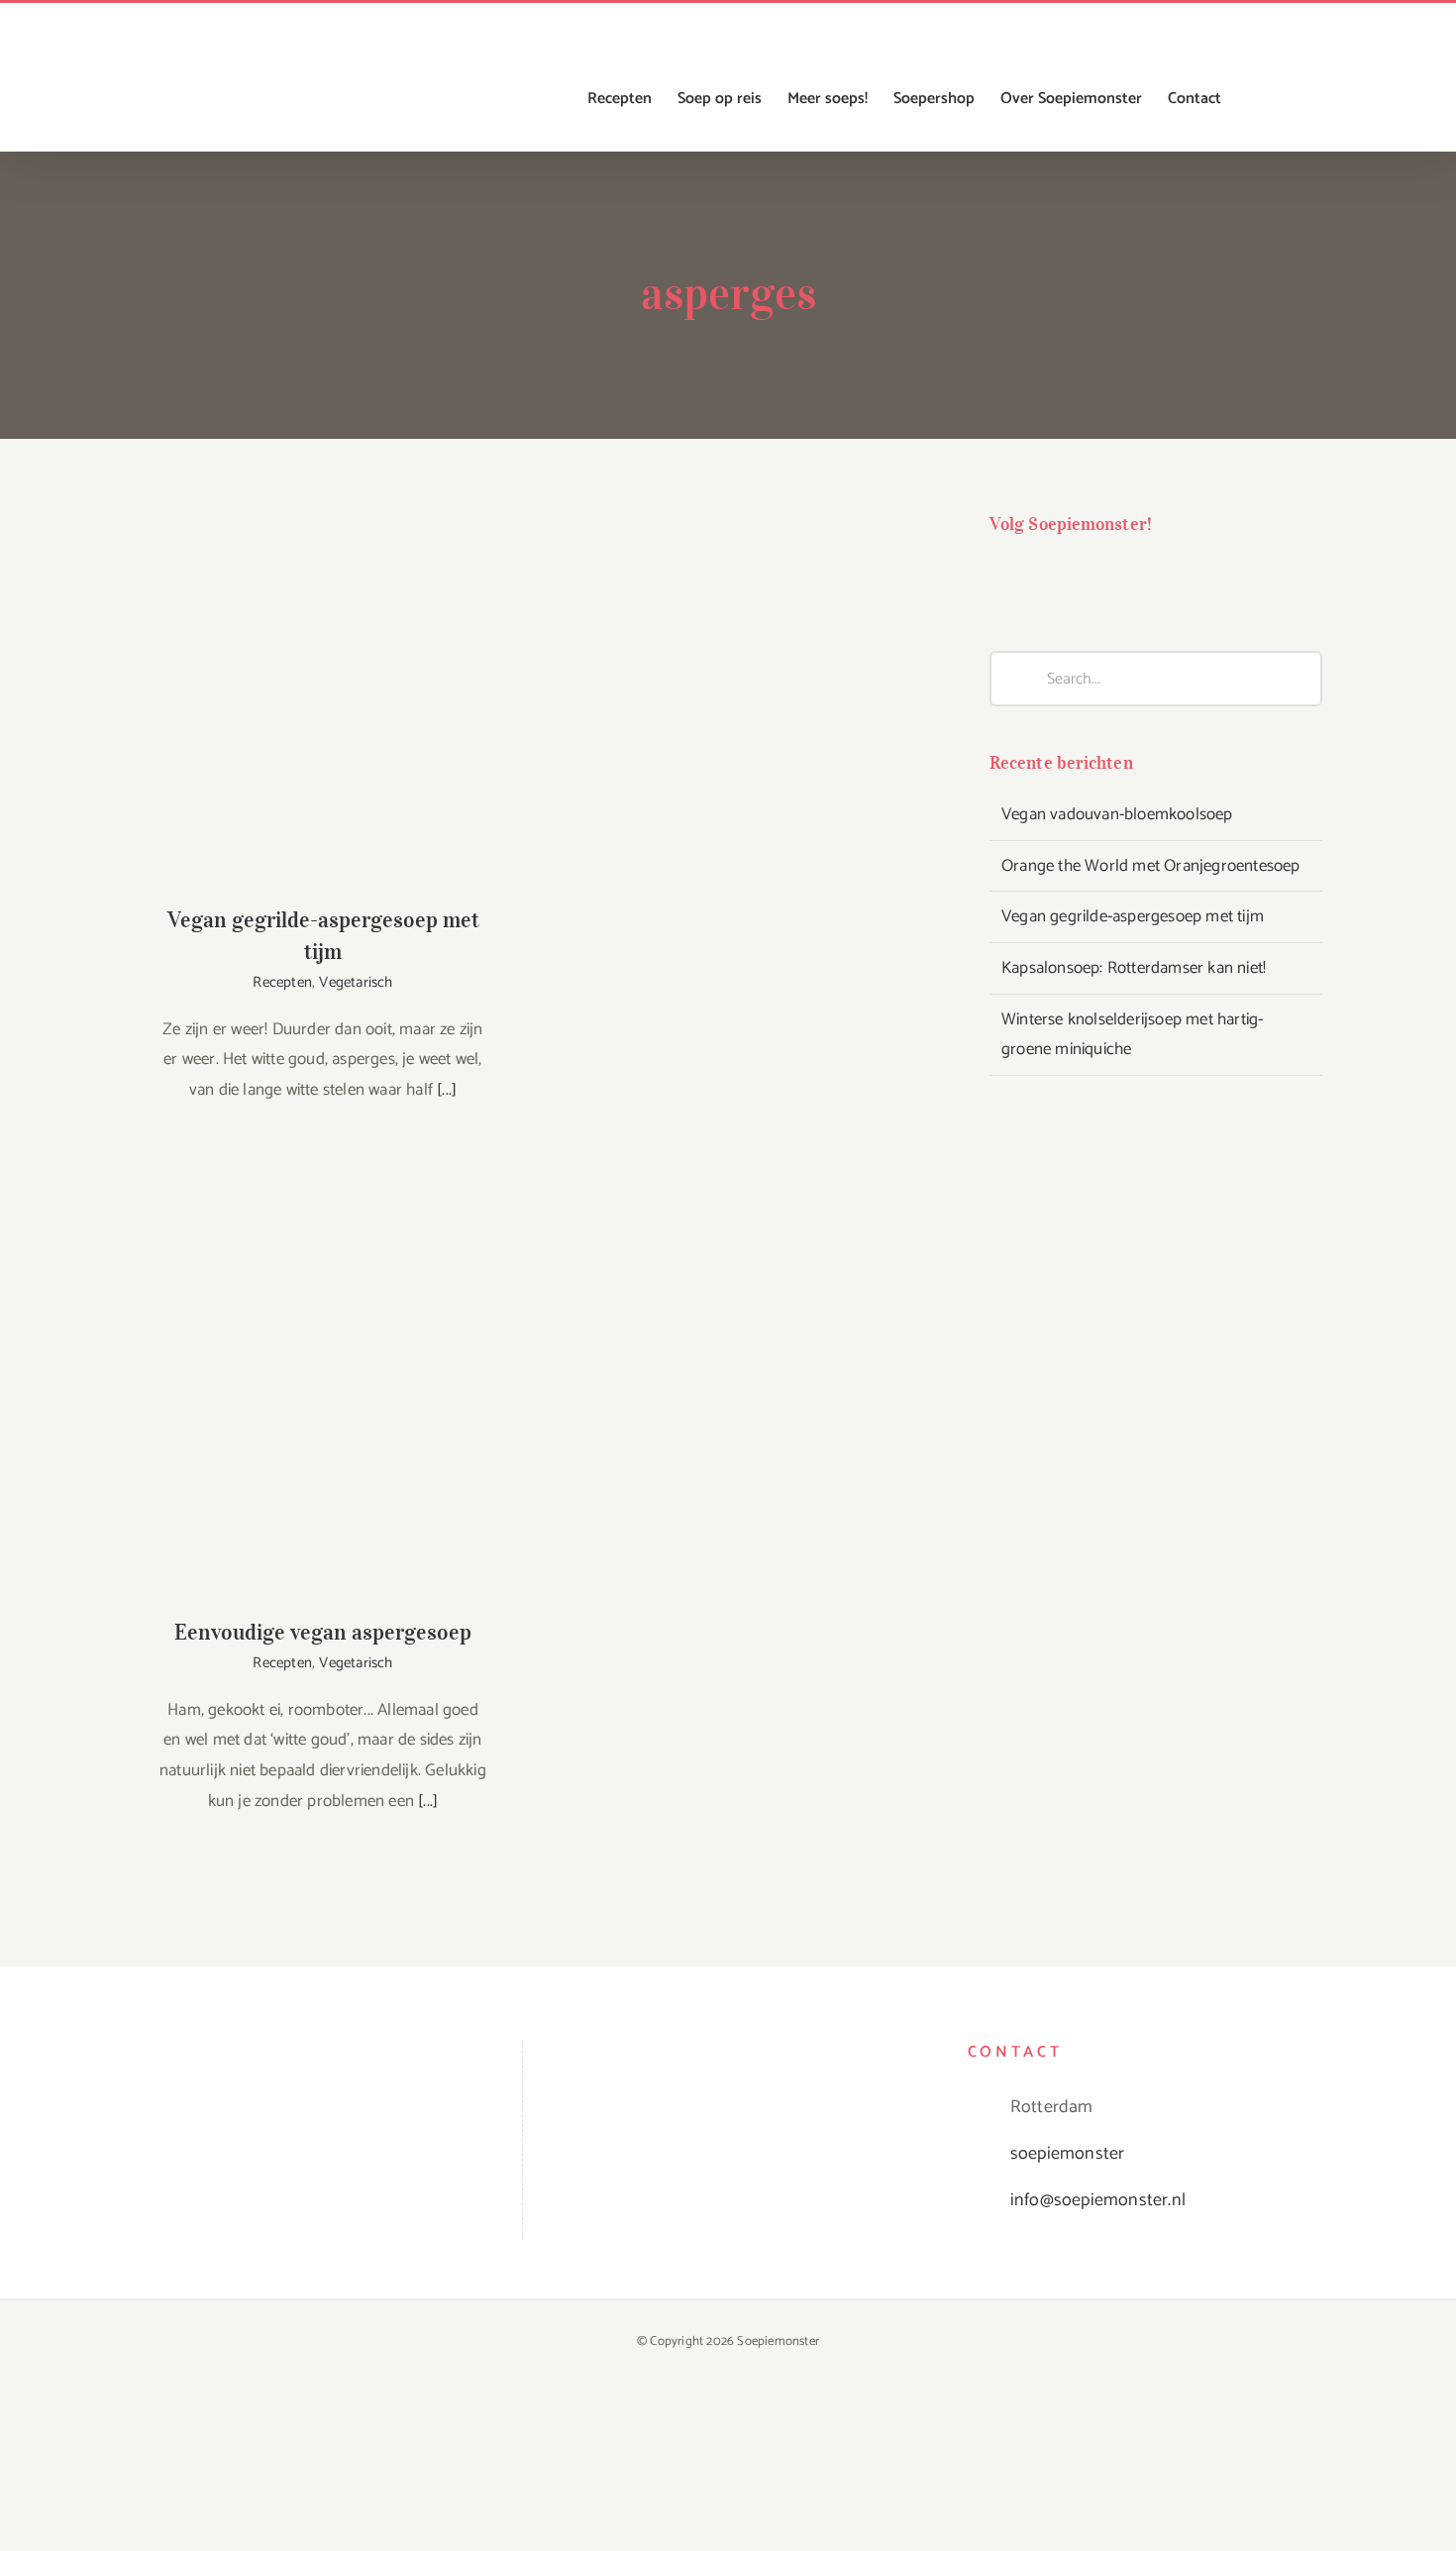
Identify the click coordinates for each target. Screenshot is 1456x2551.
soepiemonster (1068, 2154)
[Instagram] (1041, 577)
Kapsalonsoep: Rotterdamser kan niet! (1134, 968)
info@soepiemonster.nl (1098, 2200)
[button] (1291, 99)
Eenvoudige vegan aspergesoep (323, 1383)
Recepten (282, 982)
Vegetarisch (356, 982)
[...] (447, 1090)
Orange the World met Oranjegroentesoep (1151, 866)
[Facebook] (1002, 577)
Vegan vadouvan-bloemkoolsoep (1117, 814)
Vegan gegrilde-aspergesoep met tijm (323, 671)
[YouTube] (1082, 577)
